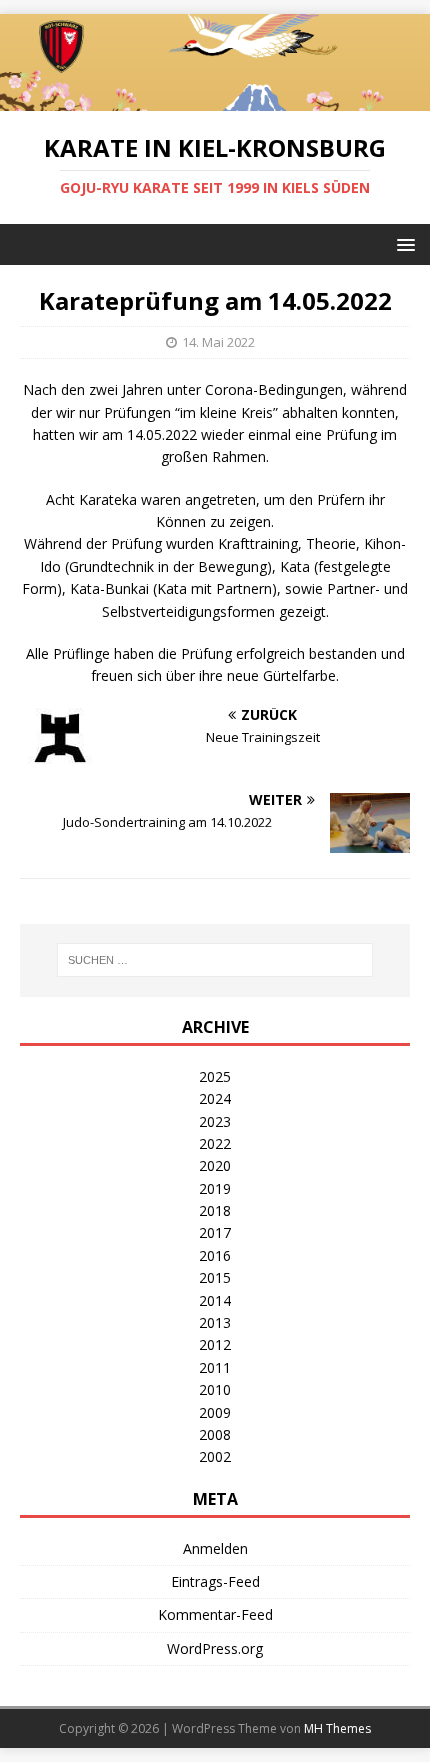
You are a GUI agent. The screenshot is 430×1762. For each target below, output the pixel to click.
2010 (215, 1389)
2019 (215, 1188)
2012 (215, 1344)
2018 (215, 1210)
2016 (215, 1255)
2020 (215, 1165)
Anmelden (215, 1548)
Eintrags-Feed (215, 1581)
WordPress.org (215, 1648)
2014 (215, 1300)
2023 (215, 1121)
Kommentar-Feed (215, 1614)
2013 (215, 1322)
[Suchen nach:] (215, 960)
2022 (215, 1143)
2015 (215, 1277)
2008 (215, 1434)
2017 (215, 1232)
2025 (215, 1076)
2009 (215, 1412)
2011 (215, 1367)
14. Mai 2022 (218, 342)
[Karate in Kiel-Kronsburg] (215, 98)
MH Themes (337, 1728)
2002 (215, 1456)
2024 (215, 1098)
